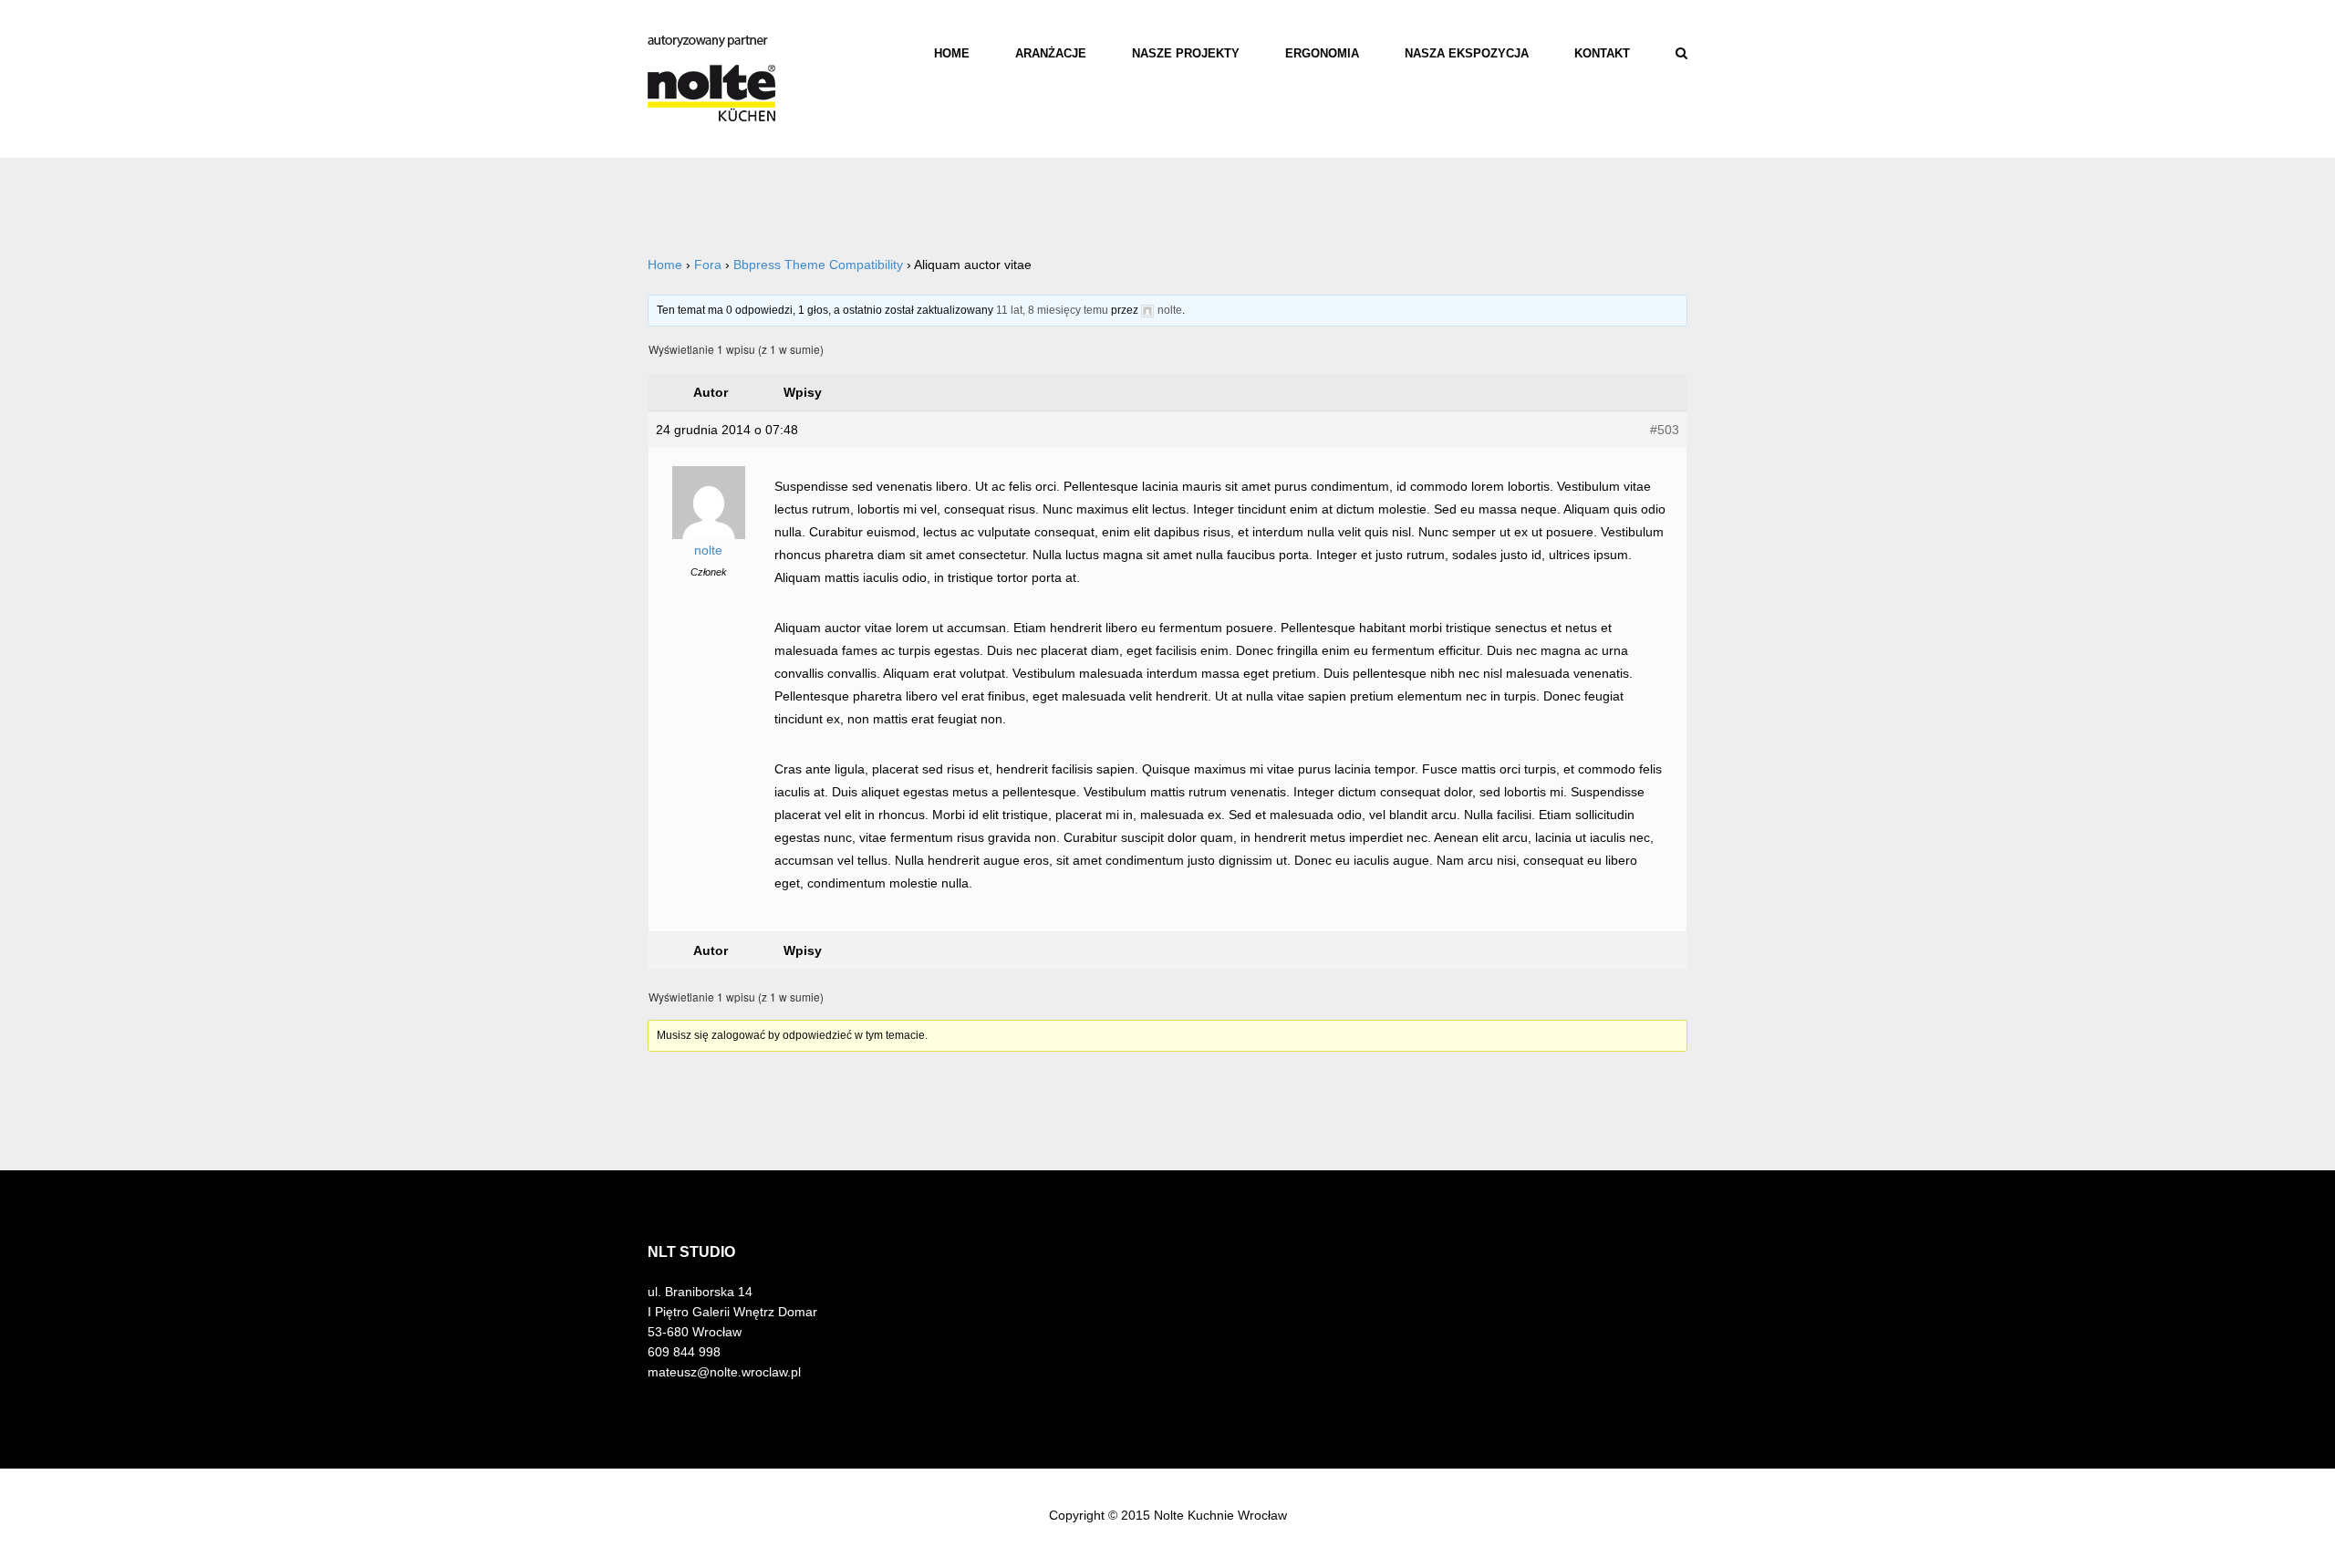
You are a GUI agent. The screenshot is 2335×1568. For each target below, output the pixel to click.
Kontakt (1602, 53)
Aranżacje (1051, 53)
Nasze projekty (1186, 53)
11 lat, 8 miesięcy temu (1052, 310)
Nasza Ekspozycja (1467, 53)
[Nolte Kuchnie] (711, 78)
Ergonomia (1322, 53)
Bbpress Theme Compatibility (818, 265)
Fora (708, 265)
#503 (1665, 430)
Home (952, 53)
